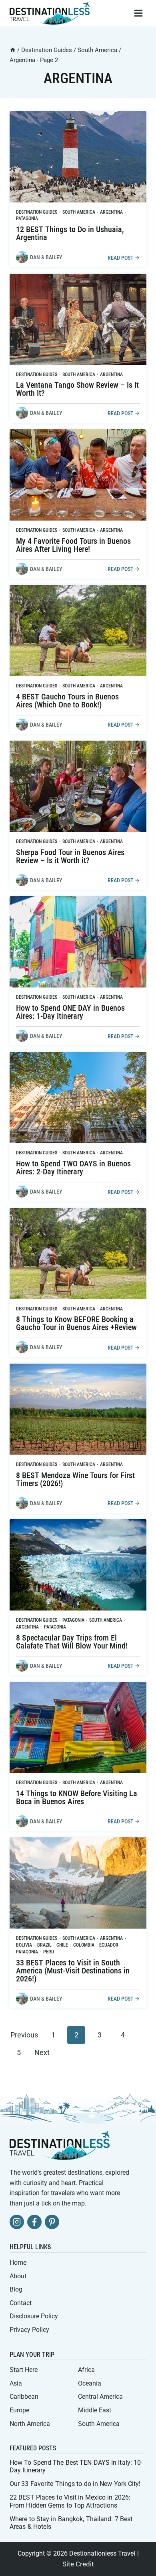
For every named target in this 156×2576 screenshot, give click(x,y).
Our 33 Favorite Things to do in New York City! (75, 2484)
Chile (62, 1945)
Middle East (95, 2410)
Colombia (84, 1945)
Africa (86, 2370)
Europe (19, 2410)
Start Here (24, 2370)
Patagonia (27, 218)
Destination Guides (37, 212)
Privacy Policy (29, 2330)
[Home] (13, 50)
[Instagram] (17, 2222)
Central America (100, 2397)
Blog (16, 2289)
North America (30, 2424)
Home (18, 2263)
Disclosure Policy (34, 2316)
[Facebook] (34, 2222)
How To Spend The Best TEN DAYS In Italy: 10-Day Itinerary (76, 2466)
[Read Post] (78, 157)
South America (79, 212)
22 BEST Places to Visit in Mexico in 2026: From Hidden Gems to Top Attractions (70, 2501)
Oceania (90, 2383)
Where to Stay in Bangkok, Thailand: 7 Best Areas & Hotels (71, 2523)
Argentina (111, 212)
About (18, 2276)
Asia (16, 2383)
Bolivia (24, 1945)
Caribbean (24, 2397)
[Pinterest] (52, 2222)
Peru (49, 1952)
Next (42, 2052)
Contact (21, 2303)
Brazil (44, 1945)
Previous (24, 2035)
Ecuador (109, 1945)
